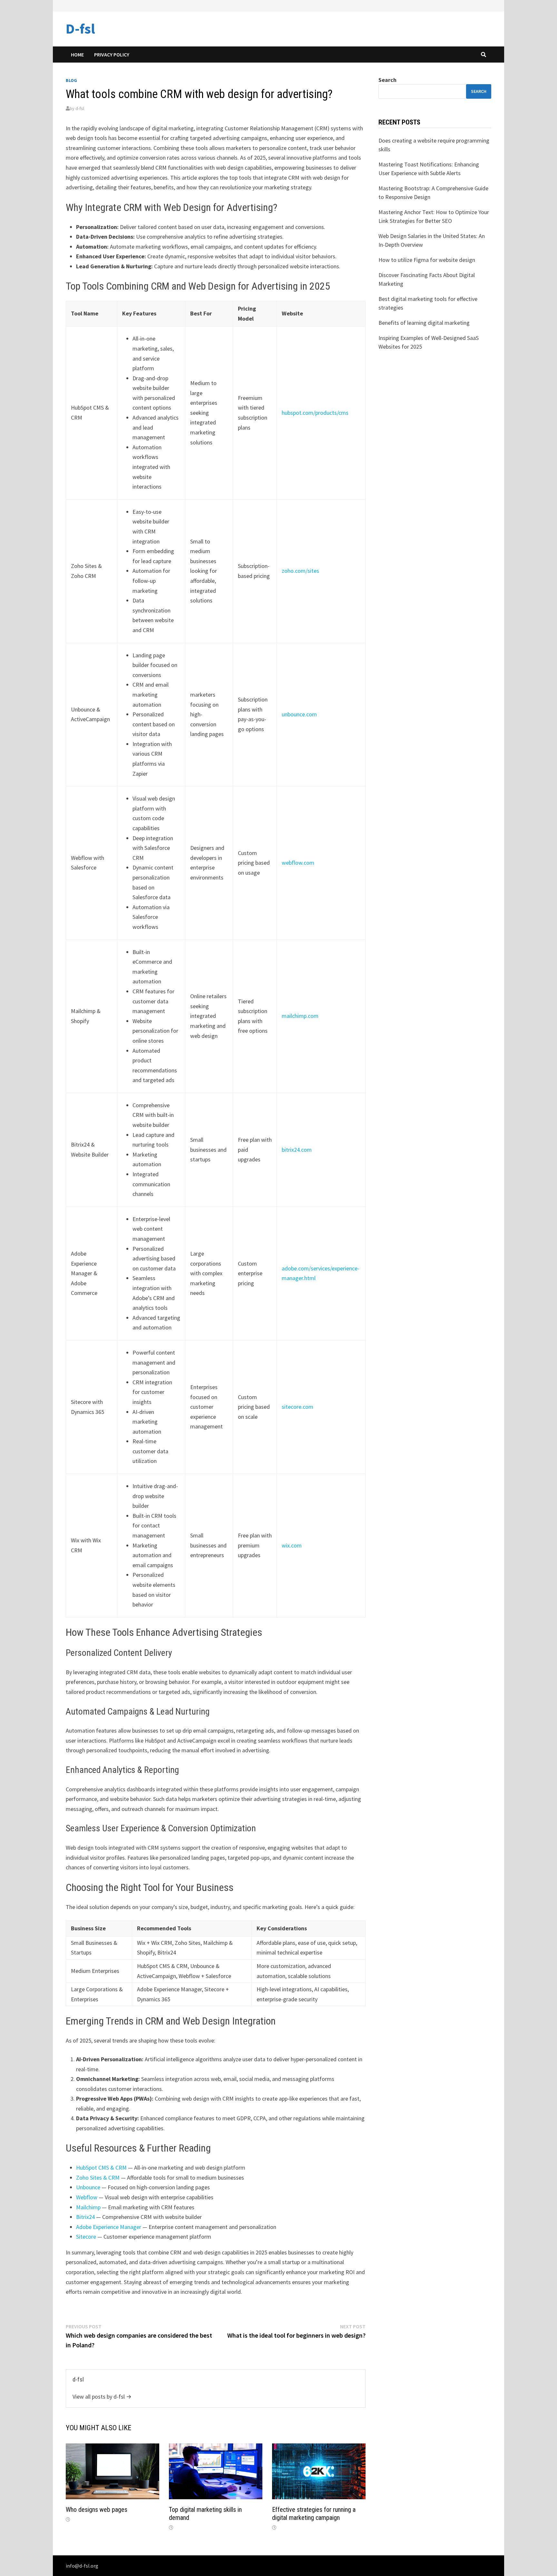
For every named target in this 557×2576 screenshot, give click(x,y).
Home (77, 55)
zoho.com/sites (300, 571)
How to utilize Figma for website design (427, 260)
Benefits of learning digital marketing (424, 323)
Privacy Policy (112, 55)
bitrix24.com (297, 1150)
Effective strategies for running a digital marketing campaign (314, 2514)
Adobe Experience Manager (109, 2227)
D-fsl (80, 29)
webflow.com (298, 863)
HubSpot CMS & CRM (101, 2168)
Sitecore (86, 2237)
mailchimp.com (300, 1016)
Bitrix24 (85, 2217)
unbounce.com (299, 714)
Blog (71, 80)
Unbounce (88, 2187)
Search (387, 80)
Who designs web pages (97, 2510)
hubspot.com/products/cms (315, 413)
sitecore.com (298, 1407)
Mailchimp (88, 2207)
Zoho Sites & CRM (98, 2178)
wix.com (292, 1545)
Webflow (87, 2197)
